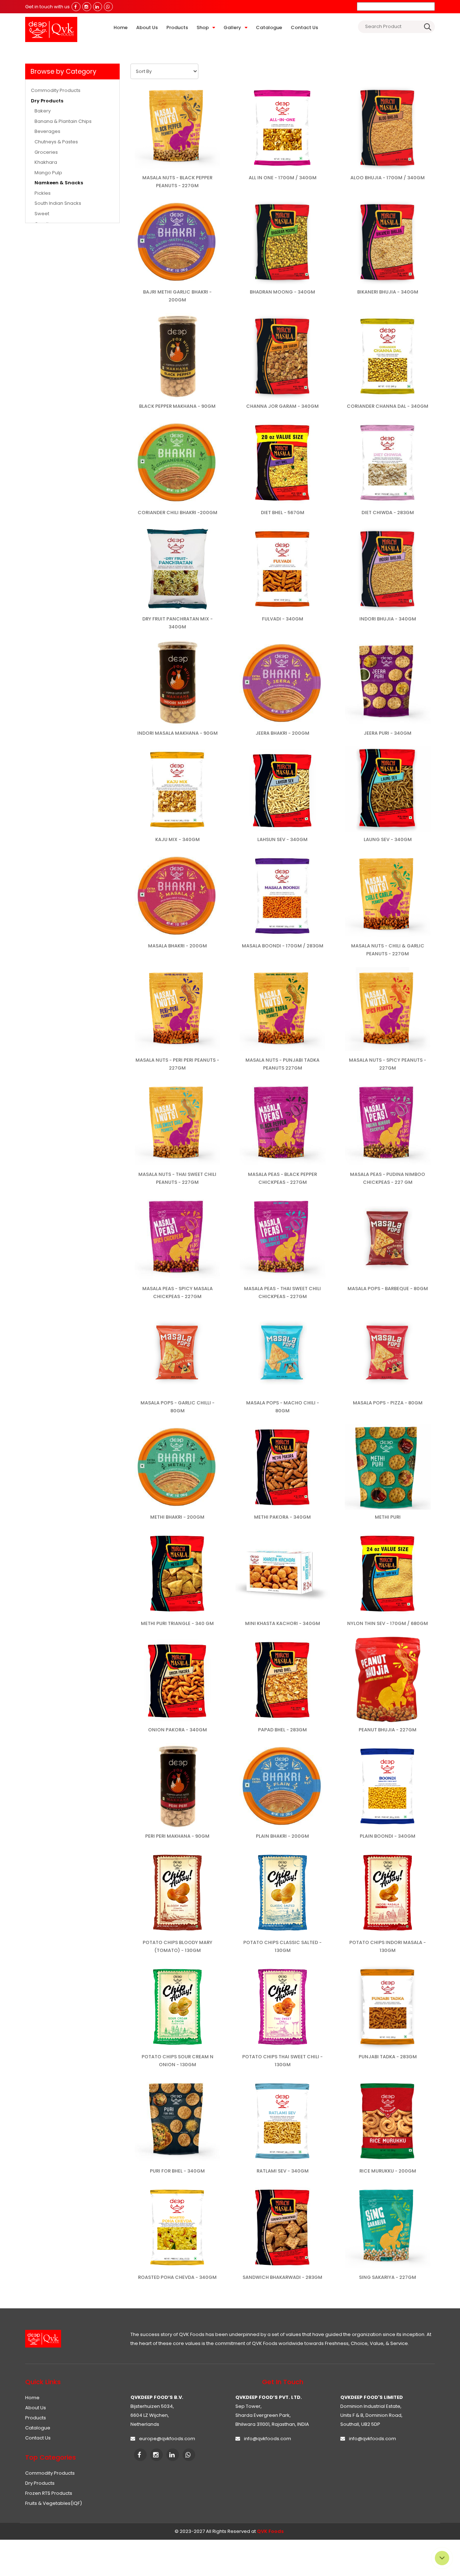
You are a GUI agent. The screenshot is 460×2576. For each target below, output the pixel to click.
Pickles (43, 193)
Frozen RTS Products (51, 2493)
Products (177, 27)
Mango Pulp (48, 173)
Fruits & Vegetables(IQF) (56, 2503)
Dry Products (47, 101)
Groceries (46, 152)
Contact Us (304, 27)
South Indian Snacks (58, 203)
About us (147, 27)
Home (121, 27)
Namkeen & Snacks (59, 183)
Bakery (43, 111)
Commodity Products (56, 91)
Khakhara (46, 162)
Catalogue (269, 27)
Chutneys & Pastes (56, 142)
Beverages (47, 131)
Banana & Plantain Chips (63, 121)
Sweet (42, 214)
